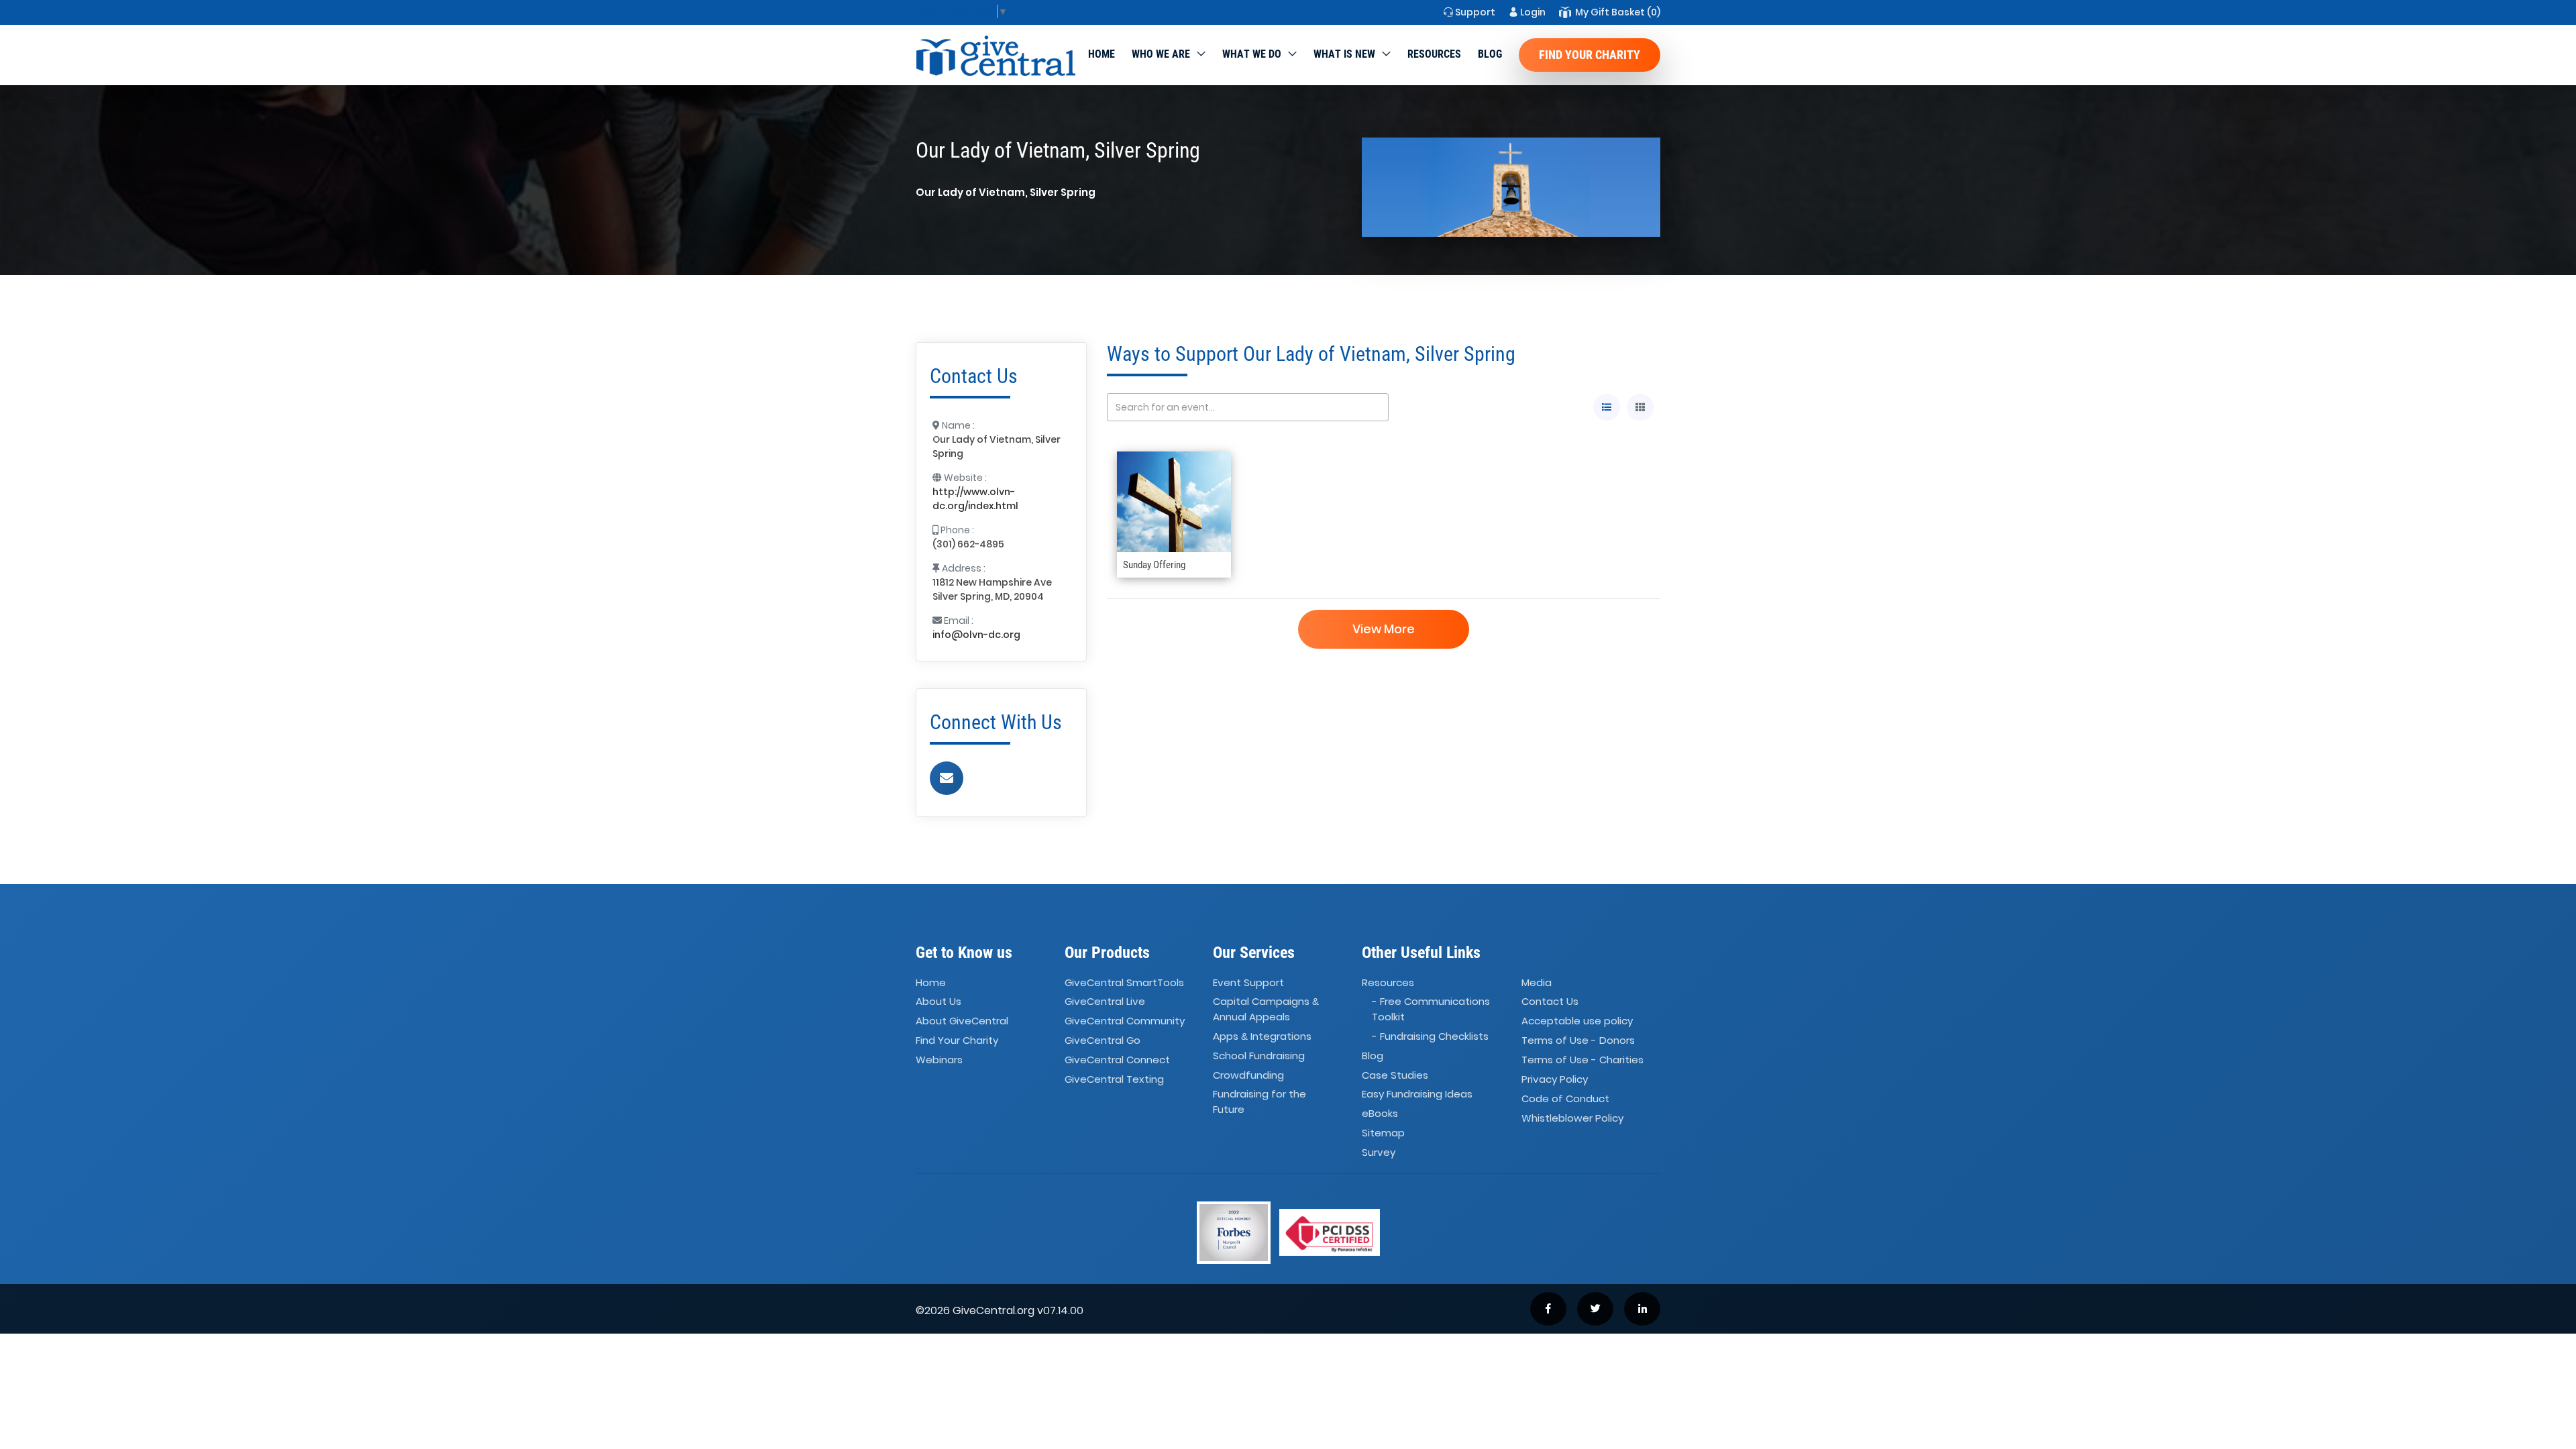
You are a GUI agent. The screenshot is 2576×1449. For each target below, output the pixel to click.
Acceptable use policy (1577, 1021)
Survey (1379, 1152)
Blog (1490, 54)
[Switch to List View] (1607, 407)
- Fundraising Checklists (1430, 1036)
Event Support (1248, 982)
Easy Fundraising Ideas (1417, 1094)
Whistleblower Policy (1572, 1118)
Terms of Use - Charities (1582, 1060)
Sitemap (1383, 1133)
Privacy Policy (1555, 1079)
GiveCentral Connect (1117, 1060)
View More (1384, 629)
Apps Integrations (1262, 1036)
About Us (938, 1002)
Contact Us (1550, 1002)
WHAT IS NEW (1344, 54)
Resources (1434, 54)
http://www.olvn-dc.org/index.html (975, 499)
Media (1537, 982)
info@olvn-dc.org (976, 635)
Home (1102, 54)
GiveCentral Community (1125, 1021)
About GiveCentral (962, 1021)
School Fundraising (1259, 1056)
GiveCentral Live (1105, 1002)
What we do (1252, 54)
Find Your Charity (1590, 55)
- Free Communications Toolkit (1431, 1010)
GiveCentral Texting (1114, 1079)
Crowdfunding (1248, 1075)
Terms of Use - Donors (1578, 1040)
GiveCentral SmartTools (1124, 982)
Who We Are (1161, 54)
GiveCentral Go (1103, 1040)
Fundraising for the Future (1259, 1102)
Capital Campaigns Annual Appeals (1266, 1010)
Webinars (939, 1060)
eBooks (1380, 1114)
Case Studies (1395, 1075)
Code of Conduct (1565, 1098)
